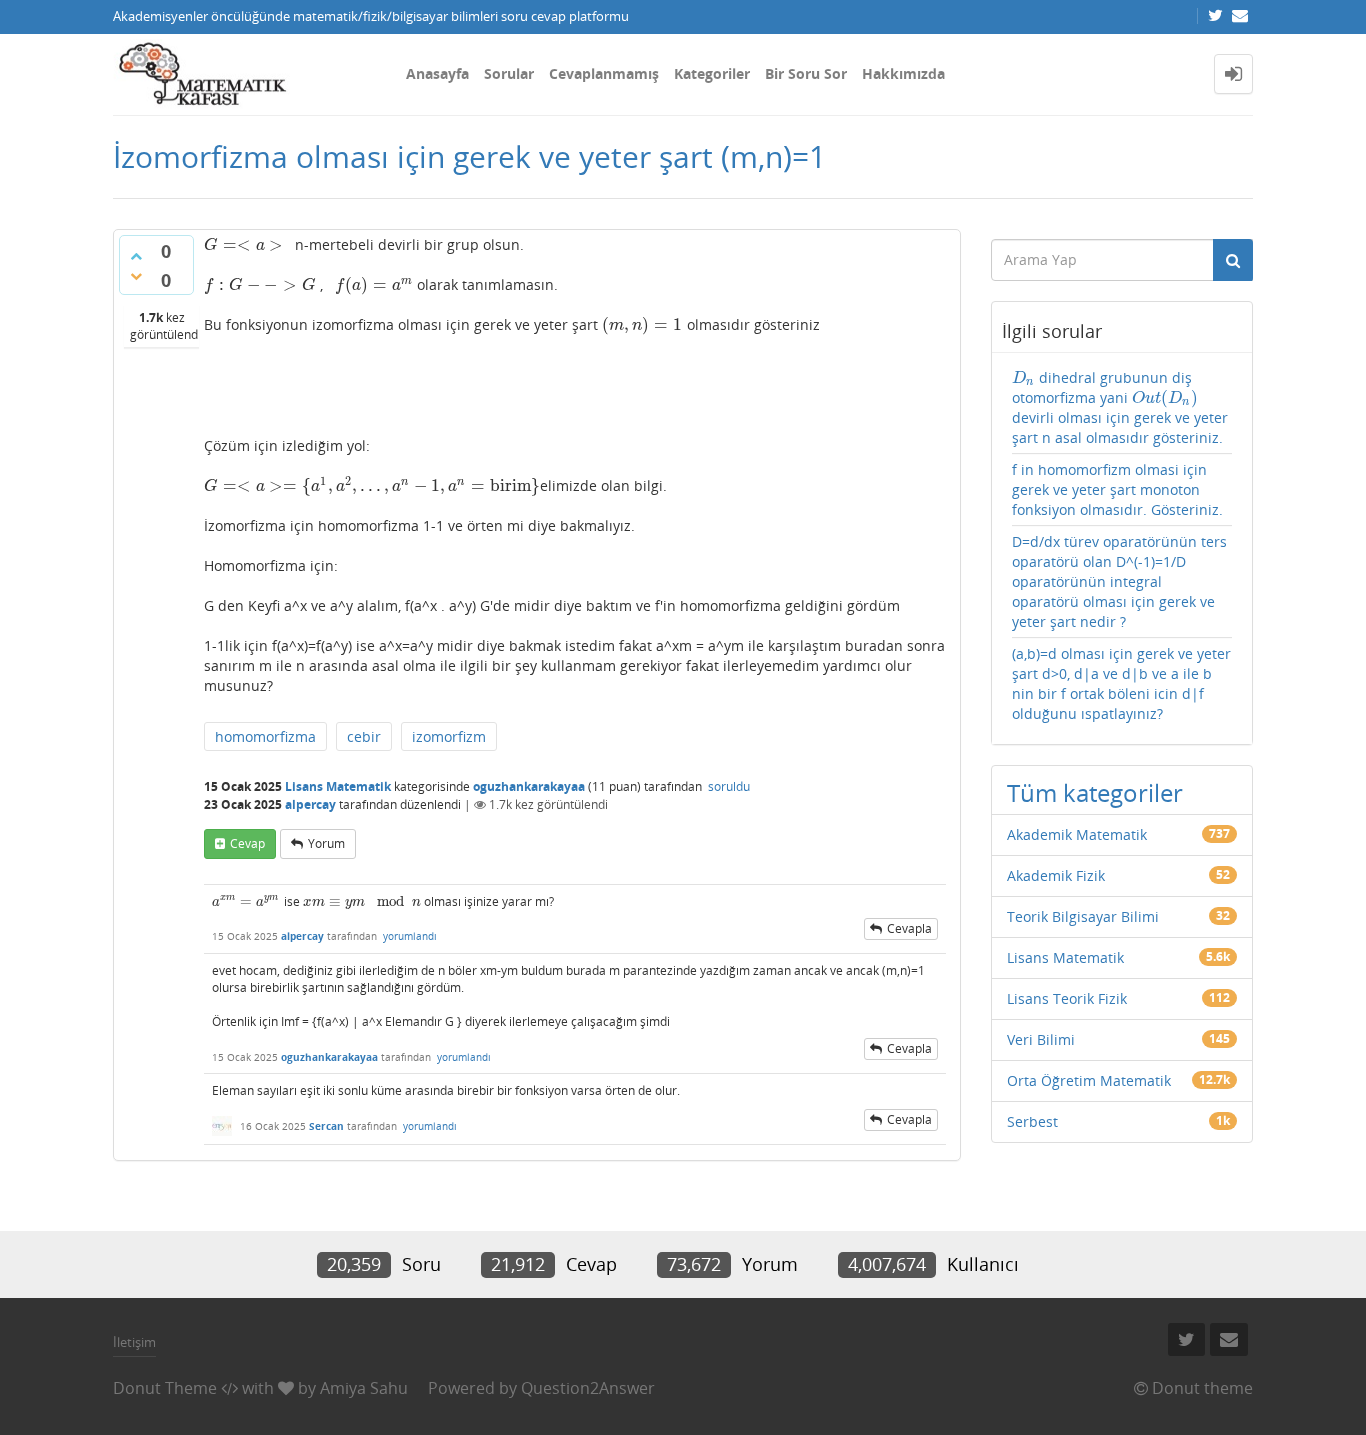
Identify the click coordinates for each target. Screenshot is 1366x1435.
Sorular (509, 73)
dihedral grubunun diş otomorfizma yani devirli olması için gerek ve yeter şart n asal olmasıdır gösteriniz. (1120, 407)
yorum (326, 843)
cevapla (909, 928)
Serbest (1032, 1121)
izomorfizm (449, 736)
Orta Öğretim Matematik (1089, 1080)
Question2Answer (588, 1388)
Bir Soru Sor (806, 73)
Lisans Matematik (338, 786)
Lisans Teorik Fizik (1067, 998)
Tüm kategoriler (1095, 792)
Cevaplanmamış (604, 73)
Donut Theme (165, 1388)
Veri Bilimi (1041, 1039)
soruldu (729, 786)
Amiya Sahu (364, 1388)
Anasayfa (437, 73)
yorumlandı (410, 936)
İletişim (134, 1342)
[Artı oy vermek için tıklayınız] (136, 256)
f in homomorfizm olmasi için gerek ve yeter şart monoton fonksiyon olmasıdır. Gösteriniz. (1117, 489)
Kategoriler (712, 73)
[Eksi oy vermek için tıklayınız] (136, 276)
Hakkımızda (903, 73)
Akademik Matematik (1077, 834)
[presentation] (243, 244)
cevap (247, 843)
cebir (364, 736)
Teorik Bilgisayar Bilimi (1083, 916)
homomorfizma (265, 736)
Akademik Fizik (1056, 875)
